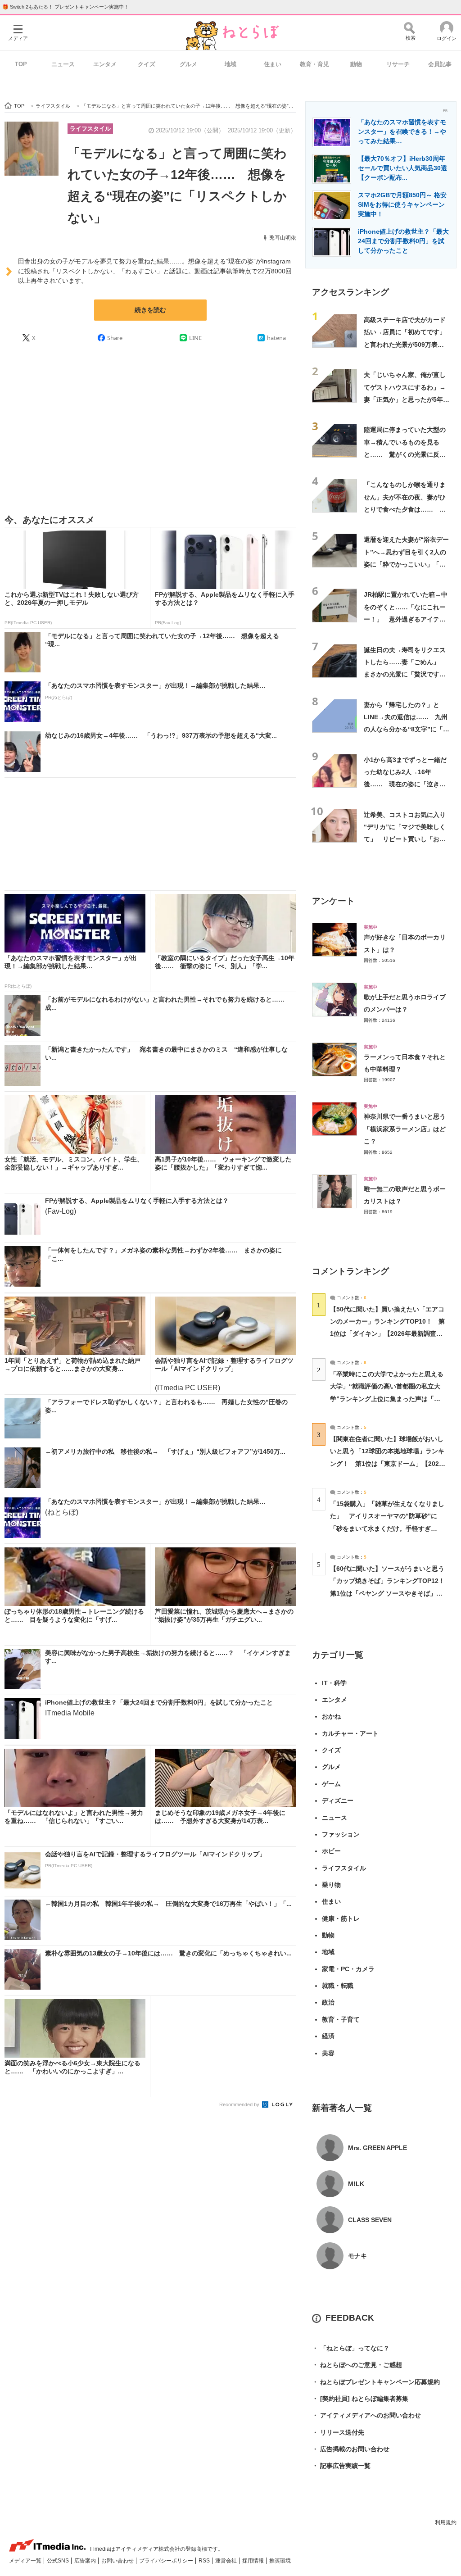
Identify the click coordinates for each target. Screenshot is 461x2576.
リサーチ (398, 64)
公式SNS (59, 2561)
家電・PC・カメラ (348, 1969)
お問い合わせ (118, 2561)
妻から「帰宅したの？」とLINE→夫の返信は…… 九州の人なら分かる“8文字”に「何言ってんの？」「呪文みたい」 (407, 729)
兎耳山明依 (283, 238)
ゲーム (331, 1784)
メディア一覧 (26, 2561)
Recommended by (240, 2104)
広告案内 (86, 2561)
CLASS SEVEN (370, 2220)
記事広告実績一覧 (341, 2466)
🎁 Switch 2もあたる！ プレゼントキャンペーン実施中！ (66, 7)
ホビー (331, 1851)
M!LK (356, 2184)
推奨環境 (280, 2561)
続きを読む (150, 310)
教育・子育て (341, 2019)
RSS (205, 2561)
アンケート (333, 901)
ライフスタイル (90, 129)
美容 (328, 2053)
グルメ (188, 64)
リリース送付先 (338, 2432)
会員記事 (440, 64)
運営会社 (227, 2561)
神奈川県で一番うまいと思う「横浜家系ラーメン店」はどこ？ (405, 1129)
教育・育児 (314, 64)
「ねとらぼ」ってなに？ (351, 2348)
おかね (331, 1716)
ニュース (63, 64)
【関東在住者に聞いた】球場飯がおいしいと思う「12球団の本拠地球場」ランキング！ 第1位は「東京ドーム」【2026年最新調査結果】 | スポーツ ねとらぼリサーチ (387, 1463)
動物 (356, 64)
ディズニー (338, 1800)
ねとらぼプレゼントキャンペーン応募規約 (376, 2382)
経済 (328, 2036)
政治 (328, 2002)
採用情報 (254, 2561)
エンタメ (105, 64)
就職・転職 (338, 1986)
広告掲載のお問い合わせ (351, 2449)
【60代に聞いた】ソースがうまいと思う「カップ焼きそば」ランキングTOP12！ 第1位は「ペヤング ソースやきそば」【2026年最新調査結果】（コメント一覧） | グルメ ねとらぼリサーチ (391, 1593)
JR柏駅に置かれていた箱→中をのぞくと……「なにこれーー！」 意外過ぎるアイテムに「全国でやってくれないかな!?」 (406, 619)
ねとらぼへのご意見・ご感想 (357, 2365)
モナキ (357, 2256)
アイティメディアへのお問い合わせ (366, 2415)
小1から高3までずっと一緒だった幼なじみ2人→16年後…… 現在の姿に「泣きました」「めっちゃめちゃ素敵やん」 (405, 784)
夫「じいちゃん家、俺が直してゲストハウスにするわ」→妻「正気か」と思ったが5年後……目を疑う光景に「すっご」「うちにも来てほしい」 (405, 399)
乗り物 (331, 1885)
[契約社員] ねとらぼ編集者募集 (360, 2399)
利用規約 (446, 2522)
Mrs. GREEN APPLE (377, 2148)
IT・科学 (334, 1683)
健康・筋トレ (341, 1918)
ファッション (341, 1834)
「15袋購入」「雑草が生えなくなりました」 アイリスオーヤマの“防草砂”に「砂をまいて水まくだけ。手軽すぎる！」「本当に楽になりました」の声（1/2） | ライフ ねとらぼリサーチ (387, 1528)
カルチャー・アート (350, 1733)
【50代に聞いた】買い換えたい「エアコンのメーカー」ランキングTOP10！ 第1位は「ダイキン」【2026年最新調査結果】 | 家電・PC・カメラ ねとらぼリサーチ (387, 1334)
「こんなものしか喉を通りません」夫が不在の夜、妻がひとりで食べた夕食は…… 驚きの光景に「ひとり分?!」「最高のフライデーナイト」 (405, 509)
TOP (21, 64)
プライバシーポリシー (167, 2561)
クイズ (147, 64)
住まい (273, 64)
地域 (230, 64)
